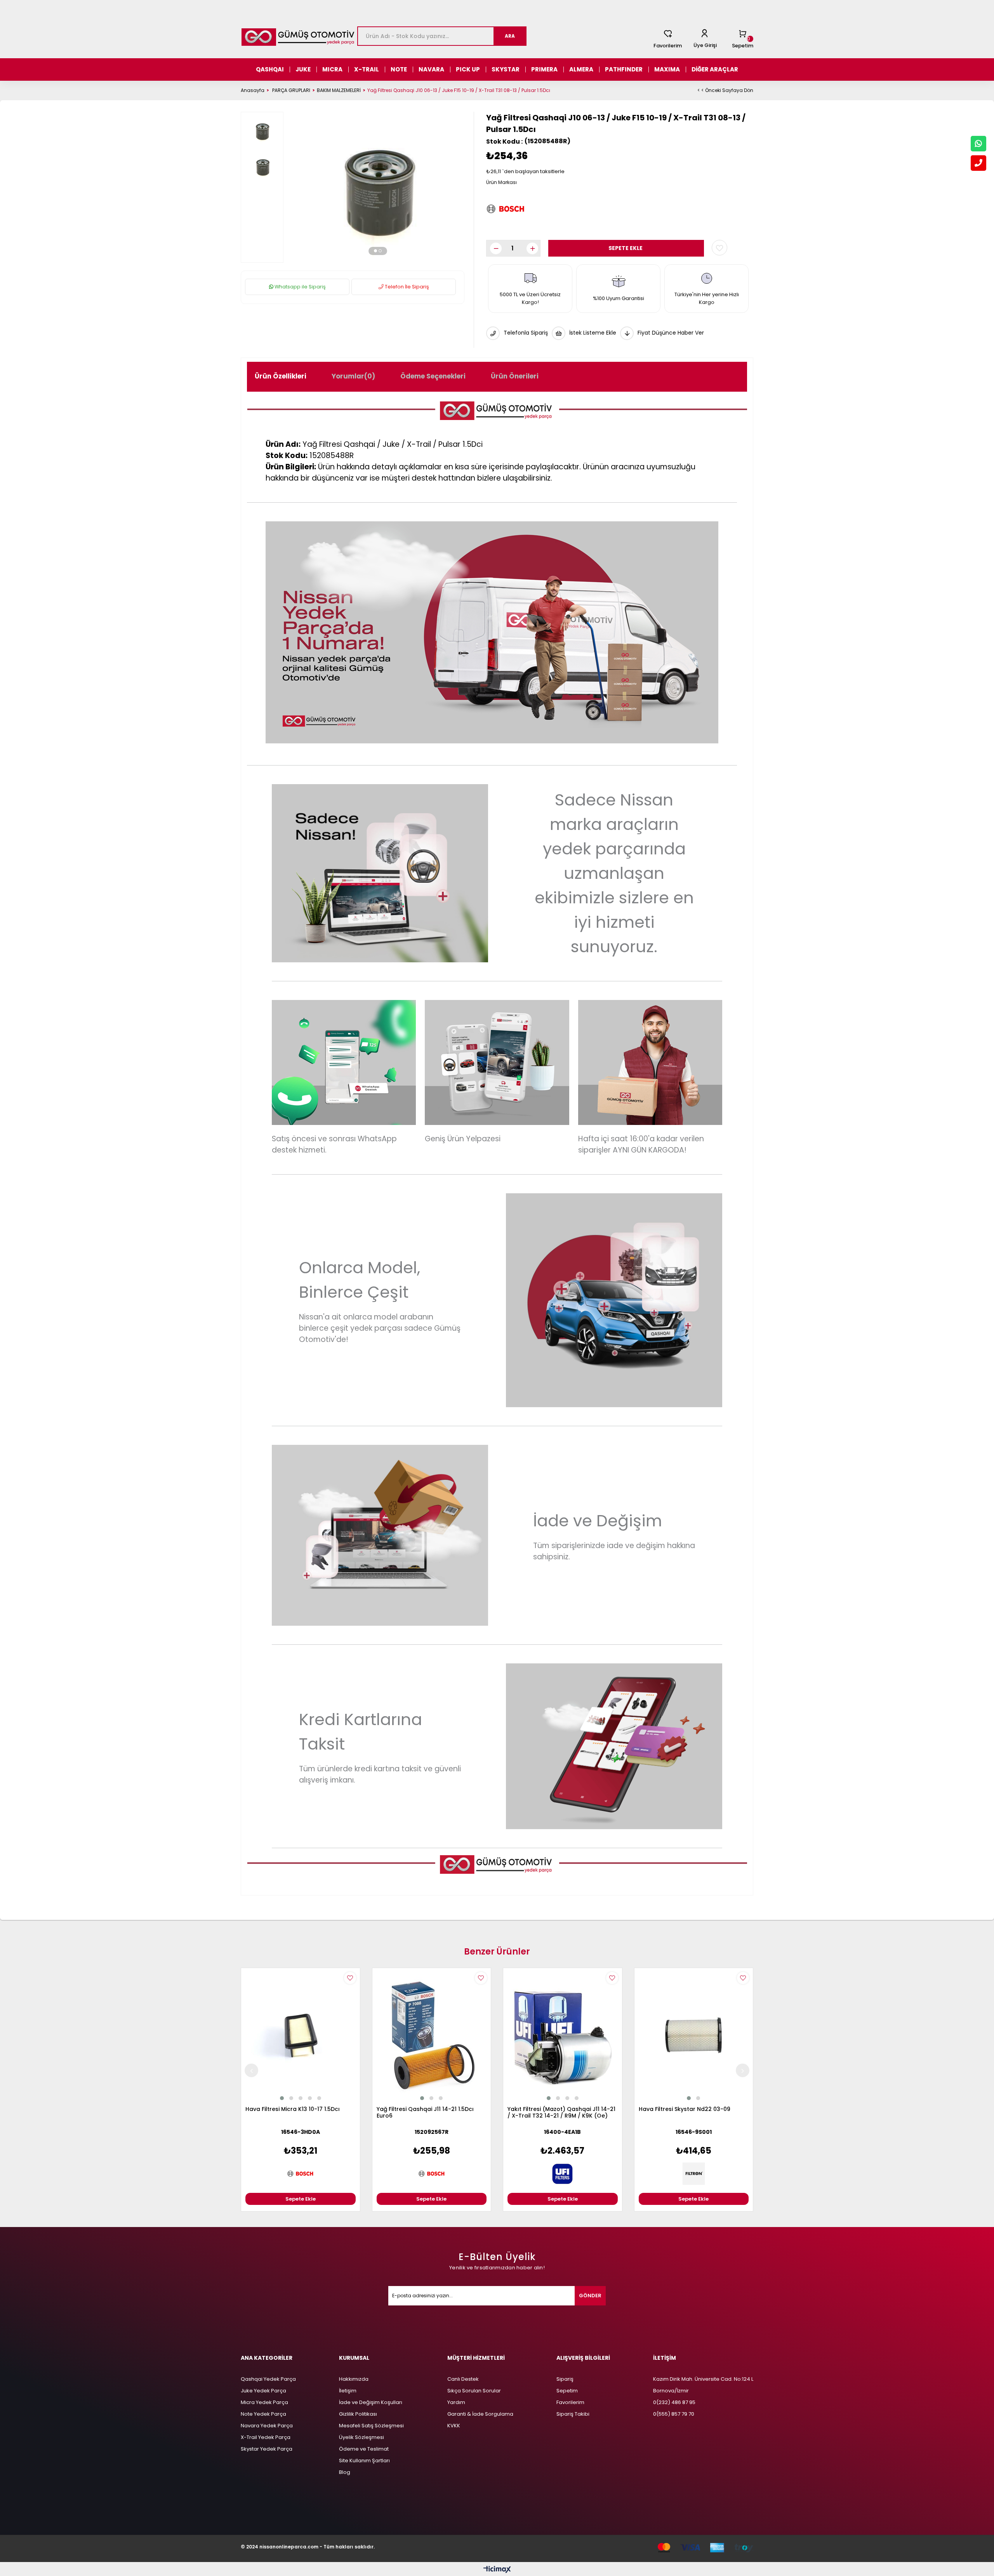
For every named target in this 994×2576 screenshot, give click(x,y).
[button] (375, 251)
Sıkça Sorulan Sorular (474, 2391)
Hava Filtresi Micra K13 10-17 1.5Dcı (293, 2109)
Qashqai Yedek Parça (268, 2379)
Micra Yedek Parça (264, 2402)
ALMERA (581, 69)
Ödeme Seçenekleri (433, 376)
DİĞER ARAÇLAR (715, 69)
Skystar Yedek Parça (267, 2449)
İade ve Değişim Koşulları (371, 2402)
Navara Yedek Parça (267, 2426)
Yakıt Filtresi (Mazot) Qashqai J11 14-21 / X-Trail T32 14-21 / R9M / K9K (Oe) (561, 2113)
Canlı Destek (463, 2379)
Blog (345, 2472)
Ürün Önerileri (515, 376)
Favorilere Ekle (350, 1978)
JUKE (303, 69)
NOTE (399, 69)
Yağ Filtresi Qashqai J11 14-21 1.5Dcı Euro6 (425, 2113)
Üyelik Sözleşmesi (361, 2437)
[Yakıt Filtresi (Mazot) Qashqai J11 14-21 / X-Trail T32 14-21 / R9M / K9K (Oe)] (563, 2035)
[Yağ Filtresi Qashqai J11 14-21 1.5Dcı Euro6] (432, 2035)
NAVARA (431, 69)
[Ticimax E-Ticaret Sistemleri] (497, 2570)
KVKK (454, 2426)
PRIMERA (544, 69)
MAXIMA (667, 69)
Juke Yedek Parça (263, 2391)
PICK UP (468, 69)
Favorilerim (668, 46)
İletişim (348, 2391)
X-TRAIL (367, 69)
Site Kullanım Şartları (364, 2461)
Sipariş (565, 2379)
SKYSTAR (506, 69)
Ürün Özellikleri (281, 376)
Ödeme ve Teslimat (364, 2449)
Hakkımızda (354, 2379)
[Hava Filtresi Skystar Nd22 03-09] (694, 2035)
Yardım (456, 2402)
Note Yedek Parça (263, 2414)
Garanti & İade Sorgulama (480, 2414)
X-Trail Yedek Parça (266, 2437)
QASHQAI (270, 69)
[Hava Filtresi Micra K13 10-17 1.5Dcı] (301, 2035)
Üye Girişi (705, 45)
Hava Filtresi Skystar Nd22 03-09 (685, 2109)
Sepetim (567, 2391)
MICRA (332, 69)
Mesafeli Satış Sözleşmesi (371, 2426)
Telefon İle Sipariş (406, 287)
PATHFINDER (624, 69)
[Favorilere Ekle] (719, 248)
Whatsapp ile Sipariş (300, 287)
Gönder (590, 2296)
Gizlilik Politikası (358, 2414)
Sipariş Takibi (573, 2414)
